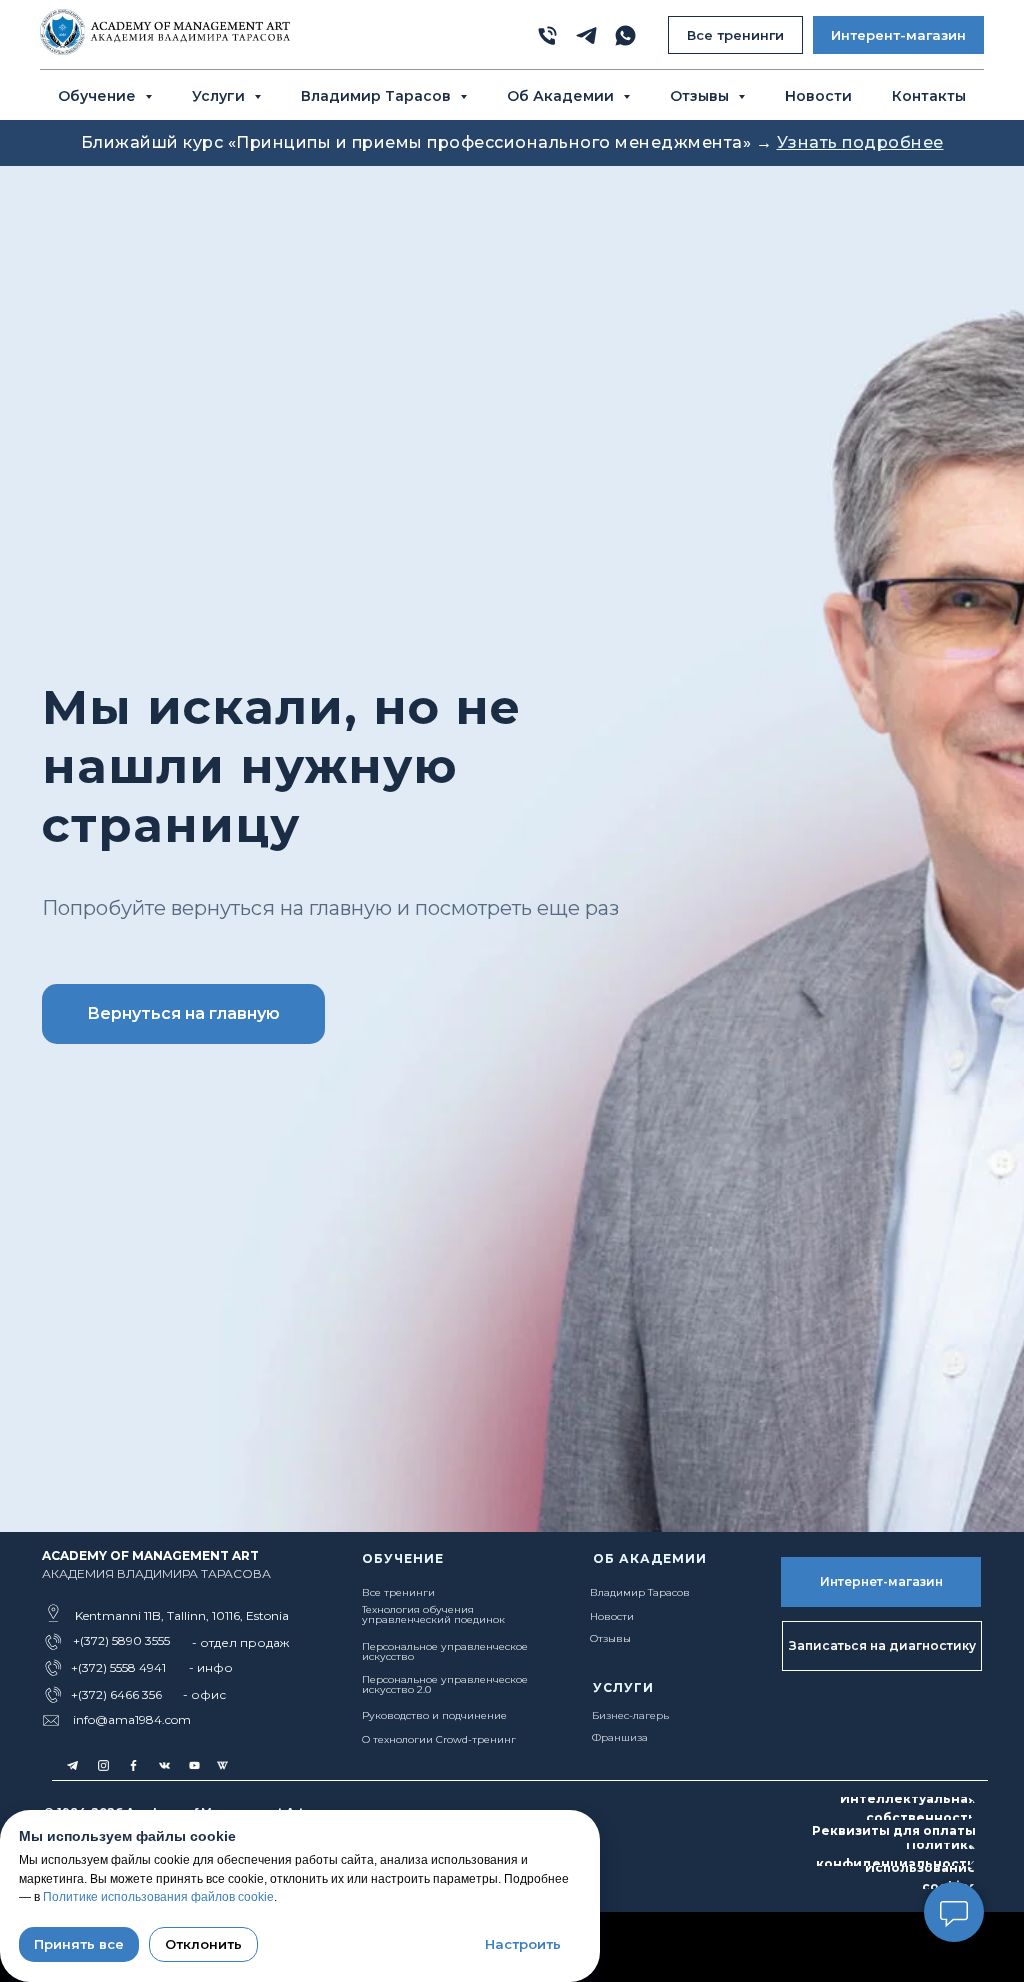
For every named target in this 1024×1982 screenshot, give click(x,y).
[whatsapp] (625, 35)
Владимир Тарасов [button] (378, 96)
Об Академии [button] (562, 96)
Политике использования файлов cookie (158, 1897)
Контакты (929, 96)
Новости (818, 96)
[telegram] (586, 35)
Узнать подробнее (860, 142)
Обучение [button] (99, 96)
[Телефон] (547, 35)
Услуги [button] (220, 96)
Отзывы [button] (701, 96)
